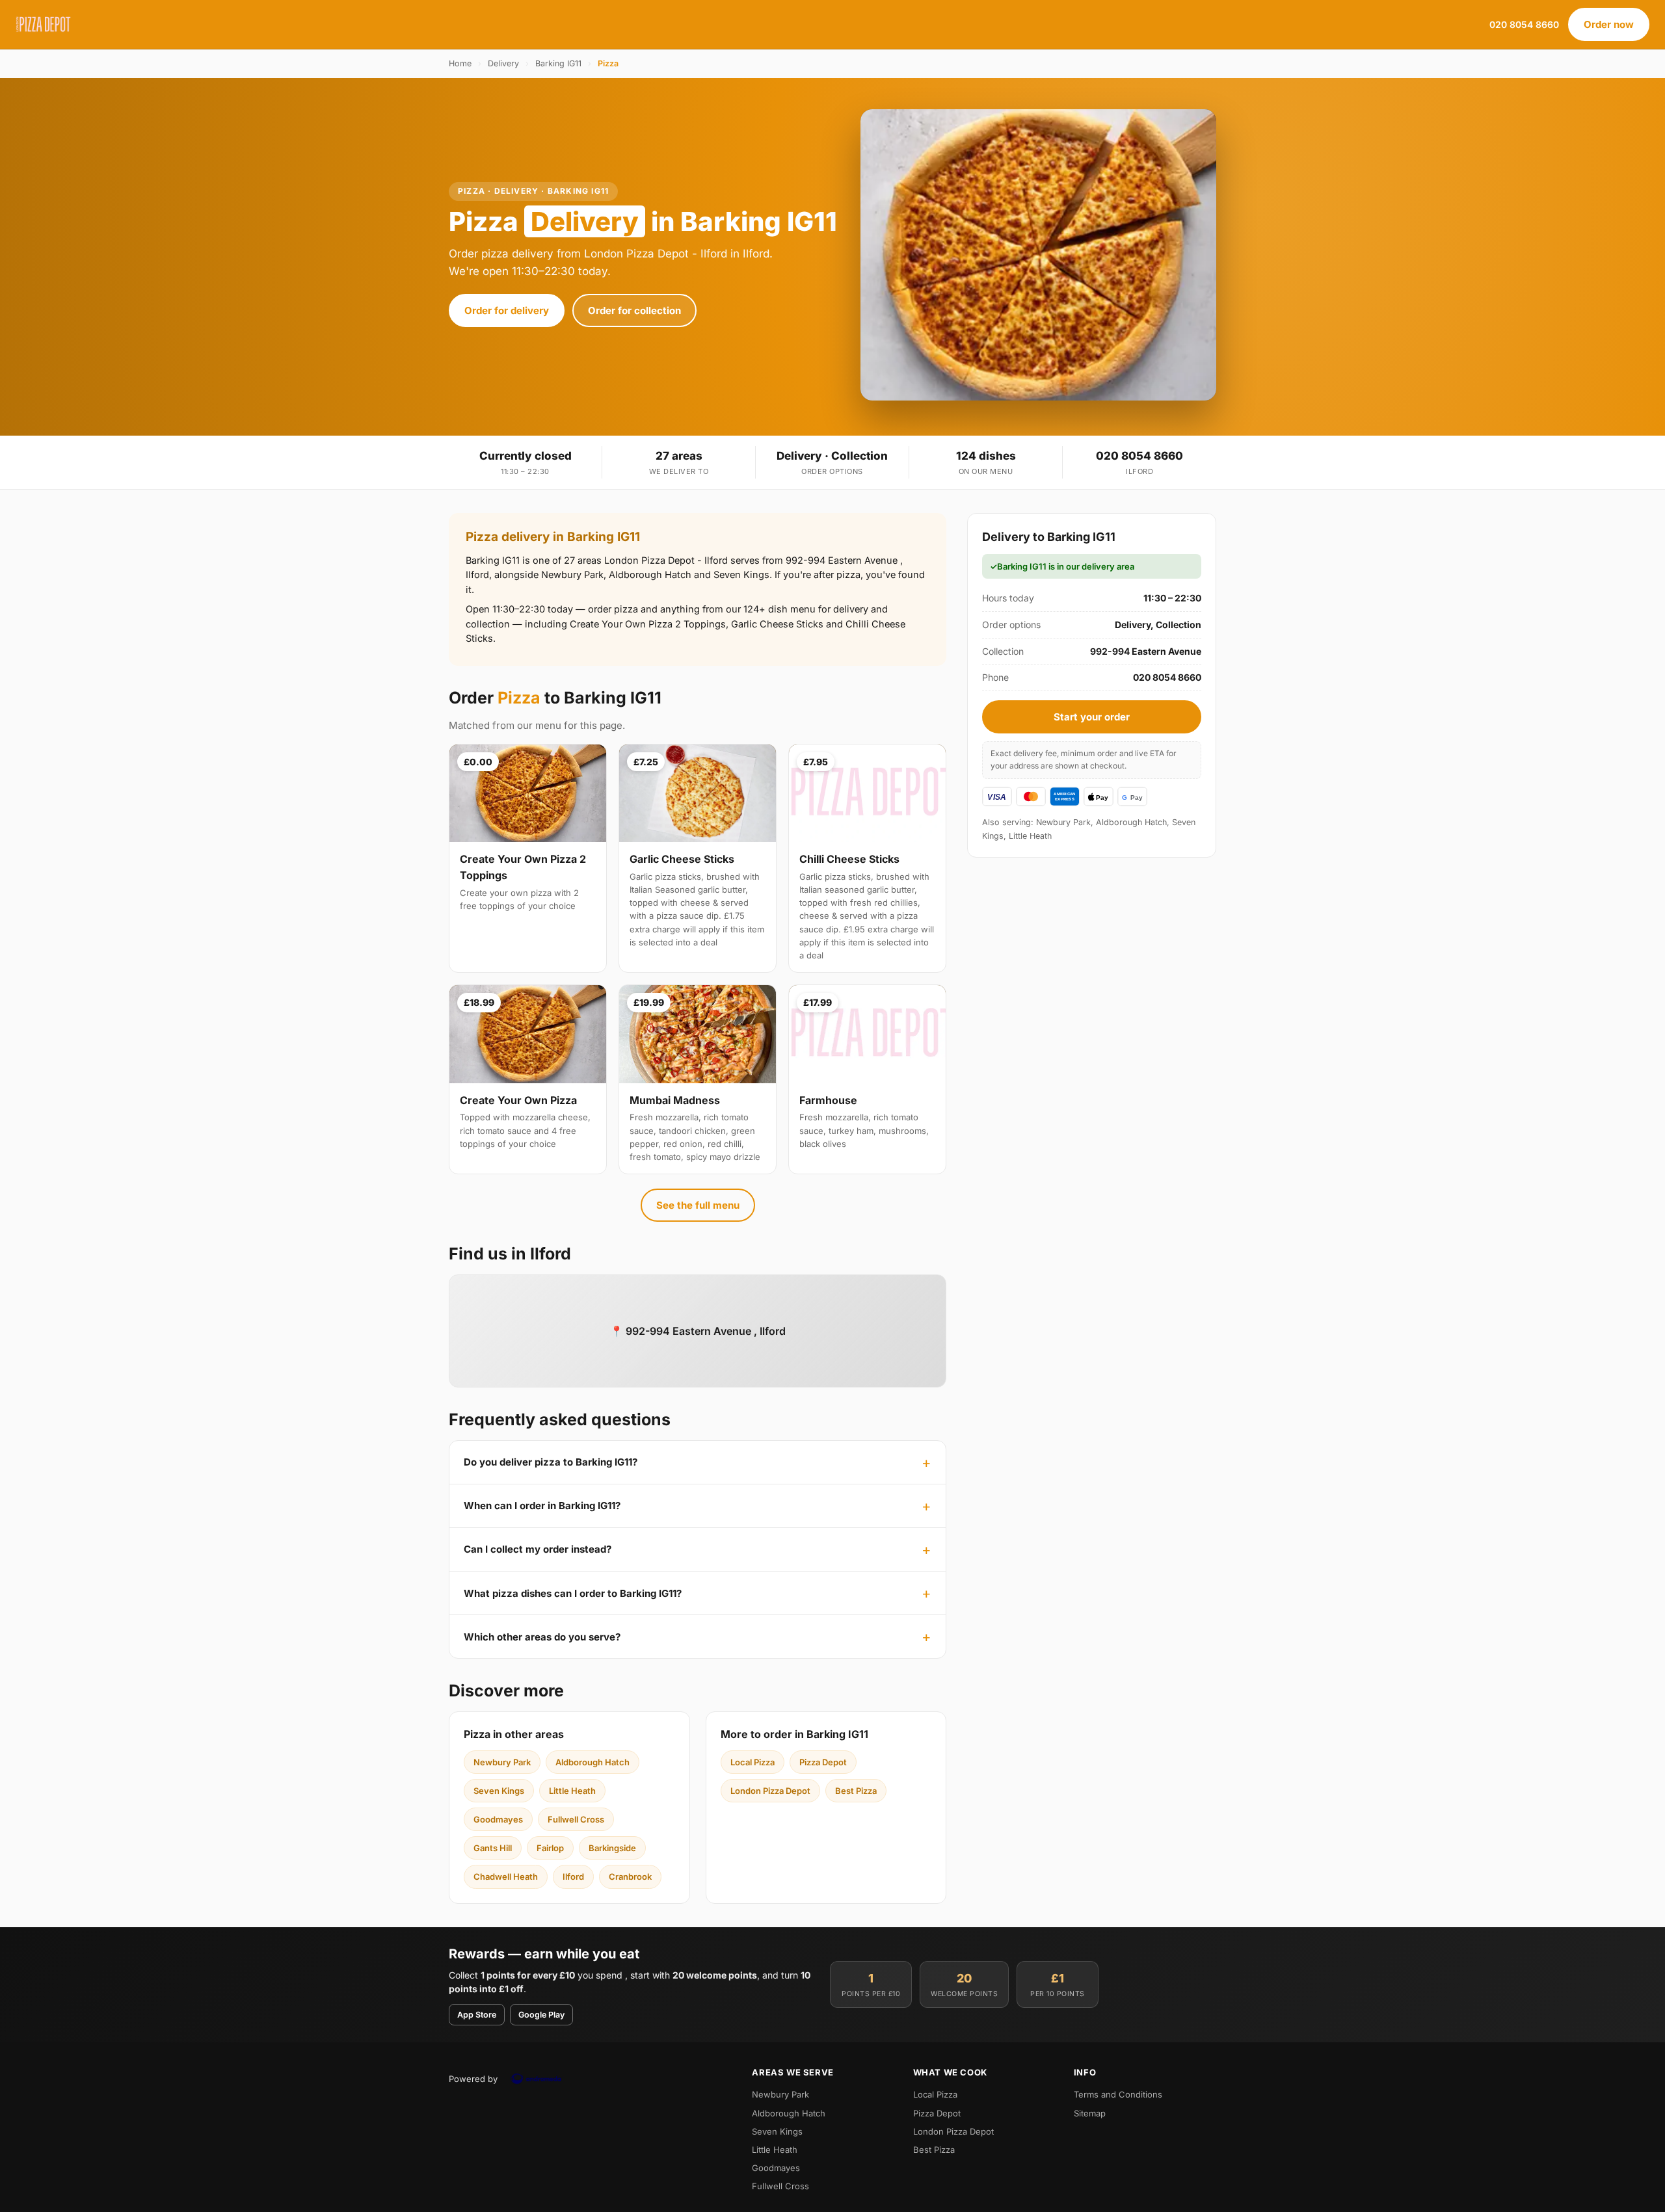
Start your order (1092, 717)
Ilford (573, 1876)
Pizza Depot (823, 1762)
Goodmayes (498, 1819)
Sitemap (1090, 2113)
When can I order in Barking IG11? (542, 1506)
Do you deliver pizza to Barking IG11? (551, 1462)
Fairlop (550, 1848)
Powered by (473, 2079)
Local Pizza (753, 1762)
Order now (1609, 24)
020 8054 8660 (1524, 24)
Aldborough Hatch (593, 1762)
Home (460, 63)
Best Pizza (856, 1791)
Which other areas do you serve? (542, 1637)
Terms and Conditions (1118, 2094)
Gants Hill (493, 1848)
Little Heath (572, 1791)
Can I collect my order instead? (538, 1549)
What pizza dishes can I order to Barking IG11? (573, 1593)
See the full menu (698, 1205)
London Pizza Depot (770, 1791)
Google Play (541, 2015)
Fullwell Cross (576, 1819)
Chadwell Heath (506, 1876)
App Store (477, 2015)
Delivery (503, 63)
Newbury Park (502, 1762)
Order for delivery (507, 310)
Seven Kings (499, 1791)
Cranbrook (630, 1876)
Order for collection (634, 310)
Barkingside (612, 1848)
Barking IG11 (558, 63)
